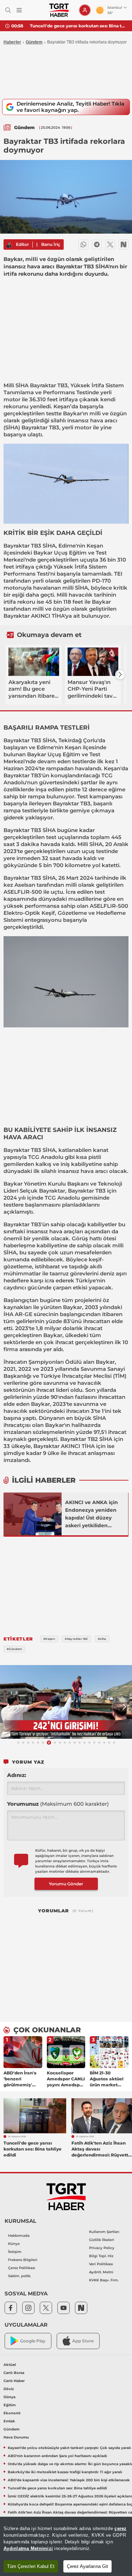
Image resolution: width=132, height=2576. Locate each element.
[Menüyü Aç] (19, 10)
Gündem (34, 42)
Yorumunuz (58, 1804)
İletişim (15, 2252)
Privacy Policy (102, 2248)
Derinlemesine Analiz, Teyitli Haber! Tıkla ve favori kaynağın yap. (70, 107)
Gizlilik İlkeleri (102, 2240)
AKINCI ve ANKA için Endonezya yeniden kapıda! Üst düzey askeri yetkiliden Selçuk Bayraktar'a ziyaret (92, 1514)
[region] (66, 2546)
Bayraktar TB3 (49, 385)
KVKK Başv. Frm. (104, 2280)
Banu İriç (51, 244)
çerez (120, 2528)
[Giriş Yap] (85, 10)
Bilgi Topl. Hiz (101, 2256)
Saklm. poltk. (20, 2276)
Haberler (12, 42)
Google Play (33, 2341)
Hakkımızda (19, 2236)
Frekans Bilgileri (23, 2260)
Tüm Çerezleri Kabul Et (31, 2566)
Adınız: (17, 1775)
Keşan (62, 406)
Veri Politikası (101, 2264)
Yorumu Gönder (66, 1884)
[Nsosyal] (124, 244)
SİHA (22, 385)
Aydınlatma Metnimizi (28, 2548)
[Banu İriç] (9, 244)
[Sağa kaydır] (120, 675)
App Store (83, 2341)
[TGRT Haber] (59, 10)
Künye (14, 2244)
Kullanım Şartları (104, 2232)
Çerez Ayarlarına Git (87, 2566)
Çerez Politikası (22, 2268)
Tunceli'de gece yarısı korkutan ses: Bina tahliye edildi (78, 26)
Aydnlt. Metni (101, 2272)
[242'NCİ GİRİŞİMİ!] (66, 1702)
